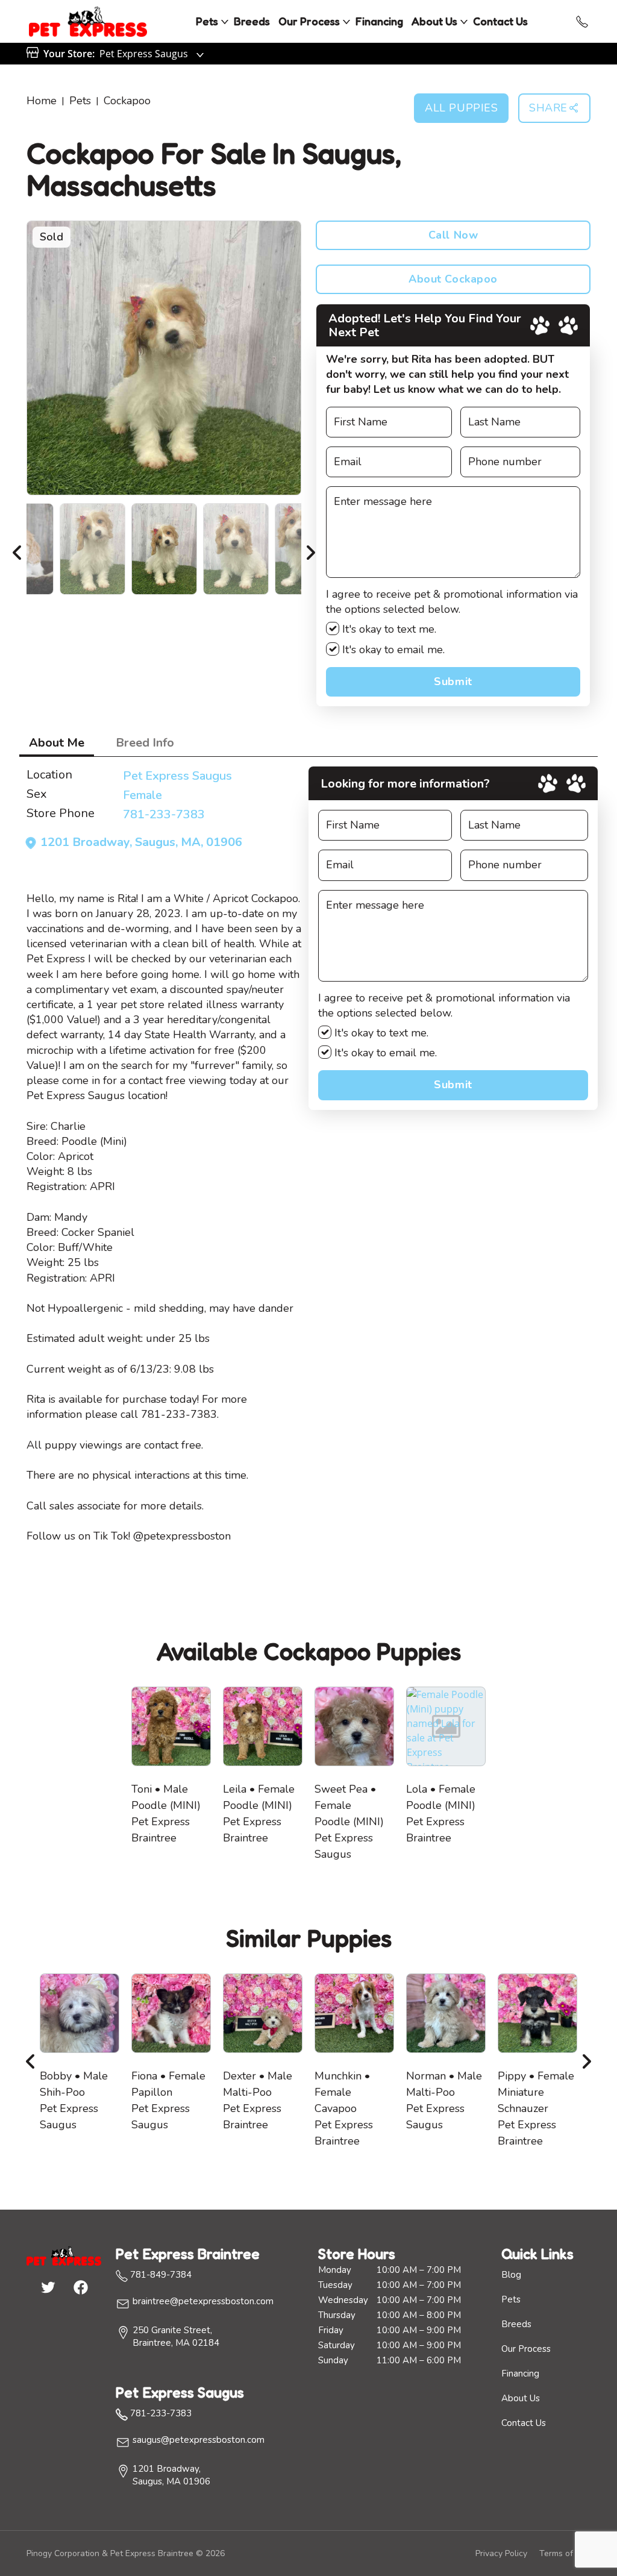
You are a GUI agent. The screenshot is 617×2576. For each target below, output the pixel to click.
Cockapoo (127, 101)
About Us (434, 21)
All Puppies (461, 108)
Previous (17, 549)
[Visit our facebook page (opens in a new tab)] (80, 2287)
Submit (453, 682)
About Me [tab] (57, 743)
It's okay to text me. (388, 629)
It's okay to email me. (392, 650)
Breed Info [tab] (145, 743)
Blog (511, 2275)
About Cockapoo (453, 279)
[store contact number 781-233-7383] (582, 22)
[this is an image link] (64, 2255)
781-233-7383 (164, 814)
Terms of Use (565, 2553)
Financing (379, 21)
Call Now (453, 235)
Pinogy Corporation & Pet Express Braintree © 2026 (126, 2553)
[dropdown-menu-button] (225, 22)
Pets (207, 21)
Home (42, 101)
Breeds (252, 21)
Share (548, 108)
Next (310, 549)
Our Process (309, 21)
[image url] (88, 20)
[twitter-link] (48, 2287)
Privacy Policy (501, 2553)
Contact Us (500, 21)
